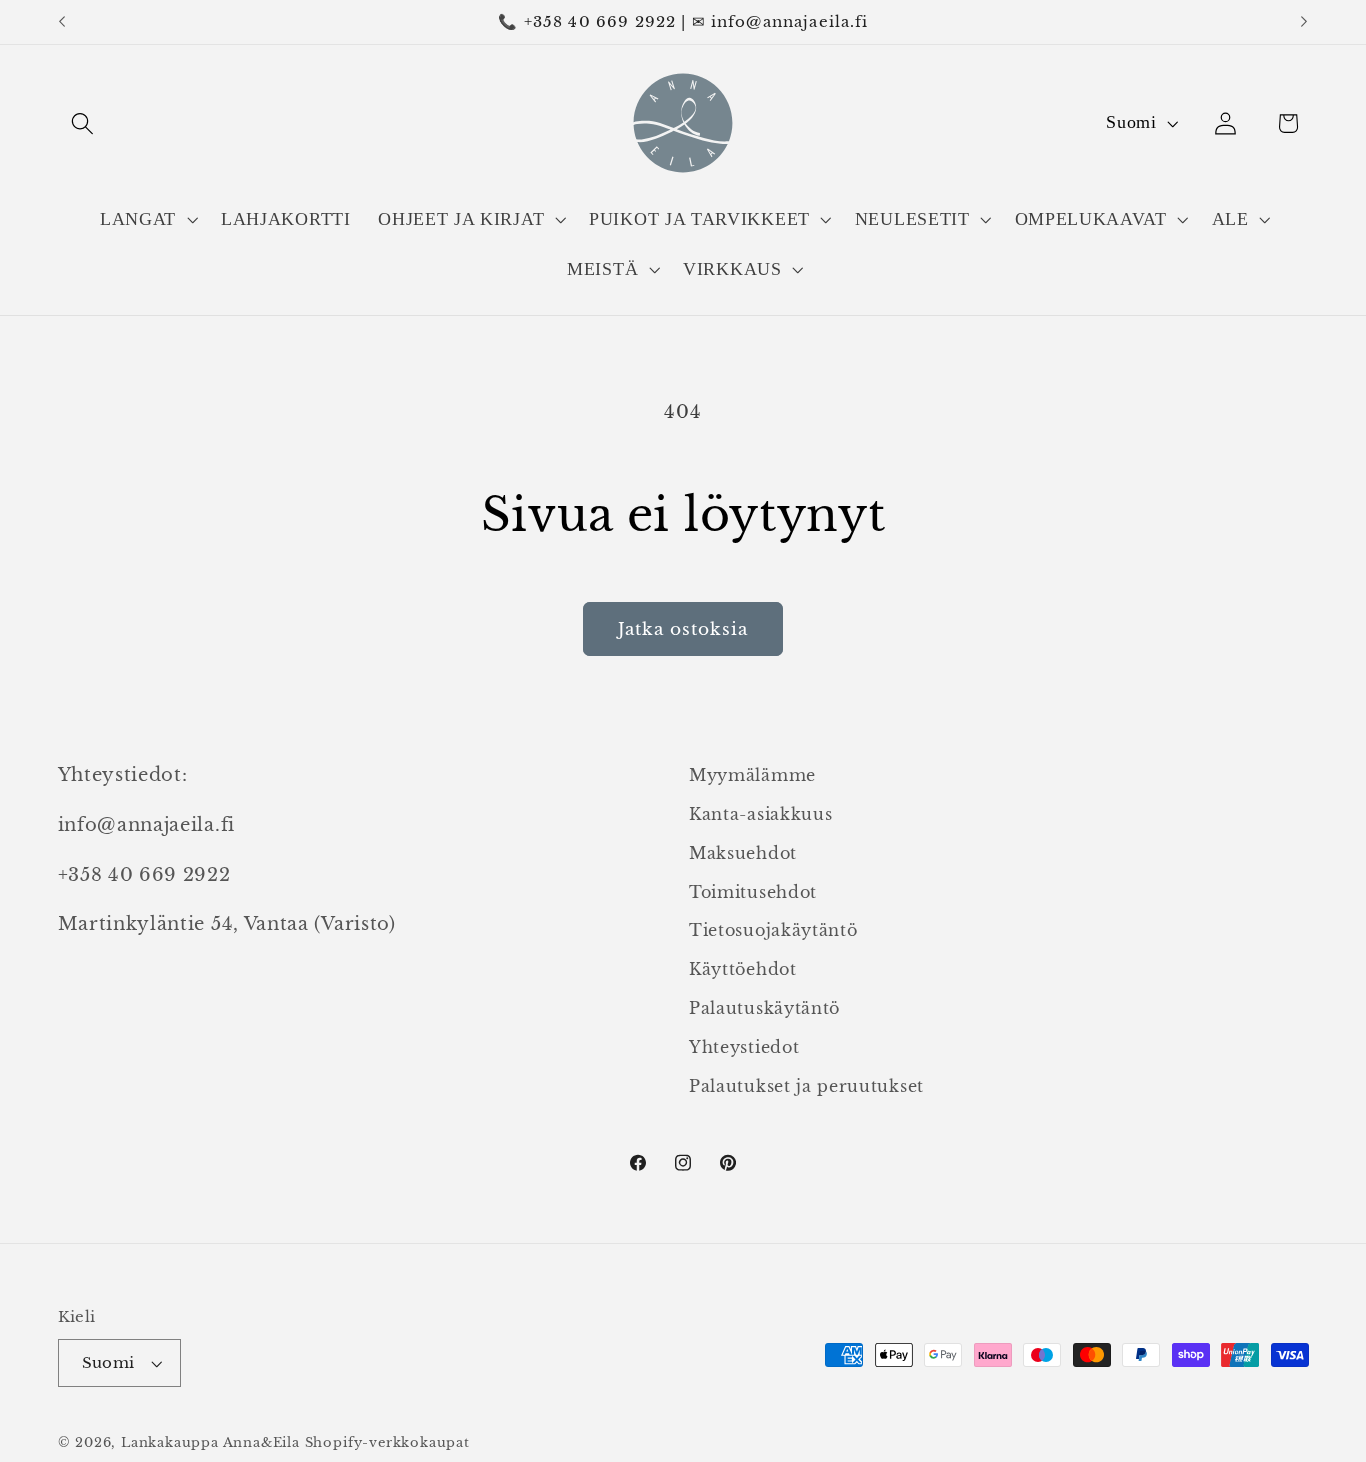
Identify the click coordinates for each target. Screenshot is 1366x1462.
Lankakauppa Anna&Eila (210, 1442)
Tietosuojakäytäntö (773, 930)
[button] (83, 123)
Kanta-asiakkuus (760, 814)
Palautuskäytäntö (764, 1008)
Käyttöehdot (743, 969)
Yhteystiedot (744, 1047)
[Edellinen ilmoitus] (62, 22)
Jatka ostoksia (683, 629)
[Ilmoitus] (1304, 22)
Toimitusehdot (753, 892)
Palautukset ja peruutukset (806, 1086)
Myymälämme (752, 775)
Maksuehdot (743, 853)
